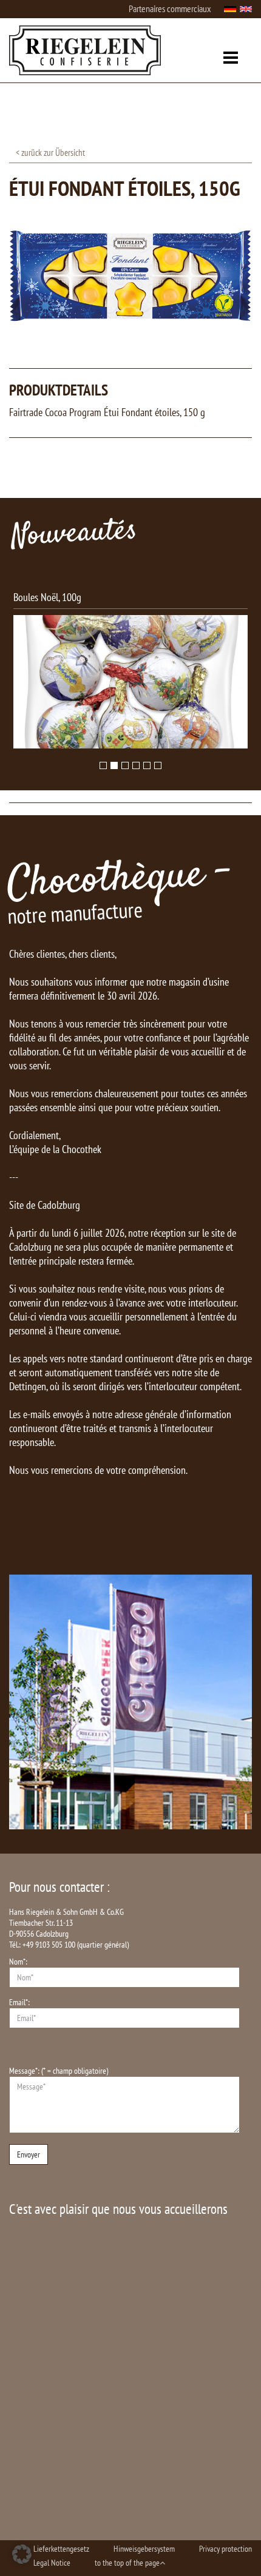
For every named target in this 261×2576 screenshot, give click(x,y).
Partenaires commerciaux (170, 8)
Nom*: (18, 1962)
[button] (22, 2554)
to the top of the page (127, 2563)
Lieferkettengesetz (61, 2549)
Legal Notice (52, 2563)
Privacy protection (225, 2549)
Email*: (19, 2002)
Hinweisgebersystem (144, 2549)
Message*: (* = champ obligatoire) (59, 2071)
